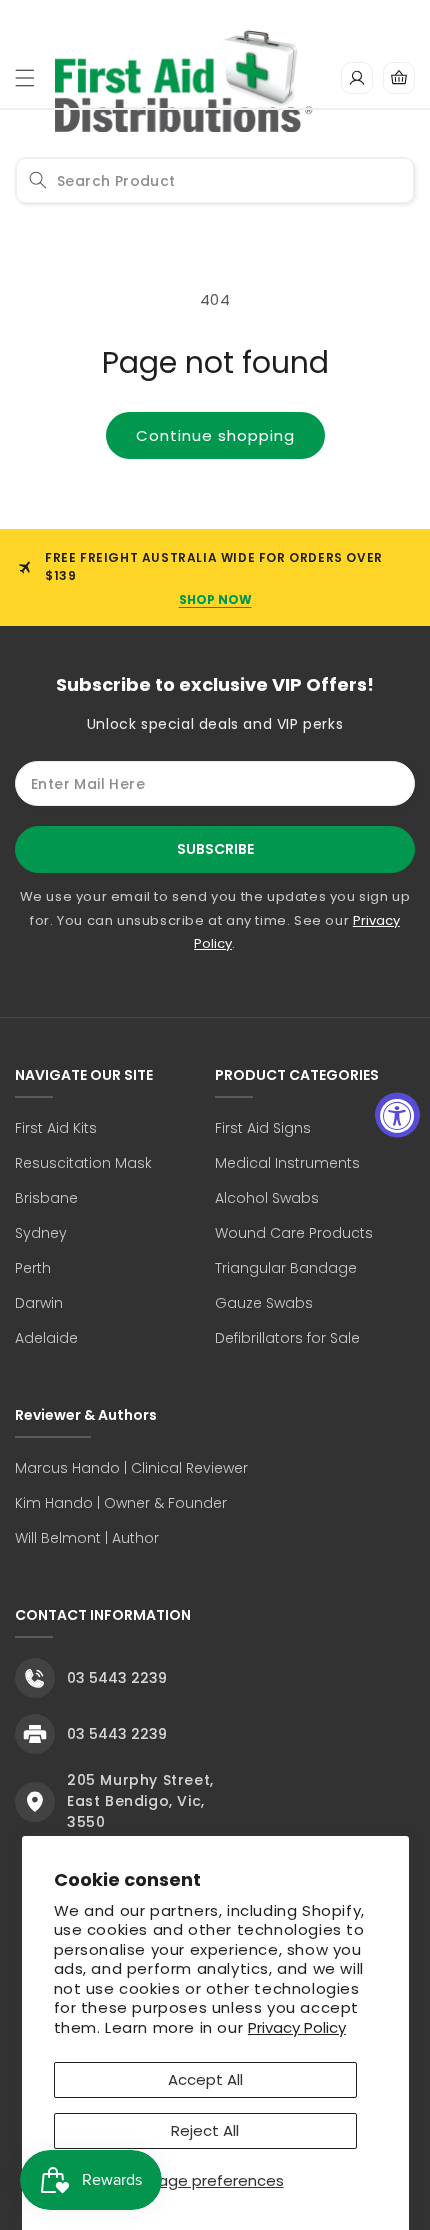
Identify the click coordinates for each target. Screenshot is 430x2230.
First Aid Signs (263, 1128)
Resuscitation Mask (83, 1163)
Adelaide (46, 1338)
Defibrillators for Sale (287, 1338)
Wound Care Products (294, 1233)
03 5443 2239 (117, 1678)
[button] (25, 78)
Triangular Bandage (286, 1268)
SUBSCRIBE (215, 849)
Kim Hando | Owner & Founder (121, 1503)
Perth (33, 1268)
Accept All (205, 2079)
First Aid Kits (56, 1128)
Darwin (39, 1303)
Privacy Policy (297, 2027)
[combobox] (215, 180)
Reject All (205, 2130)
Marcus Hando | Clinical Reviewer (131, 1468)
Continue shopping (215, 435)
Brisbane (46, 1198)
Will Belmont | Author (87, 1538)
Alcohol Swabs (267, 1198)
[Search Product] (38, 180)
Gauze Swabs (264, 1303)
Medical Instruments (287, 1163)
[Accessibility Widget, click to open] (397, 1115)
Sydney (41, 1233)
